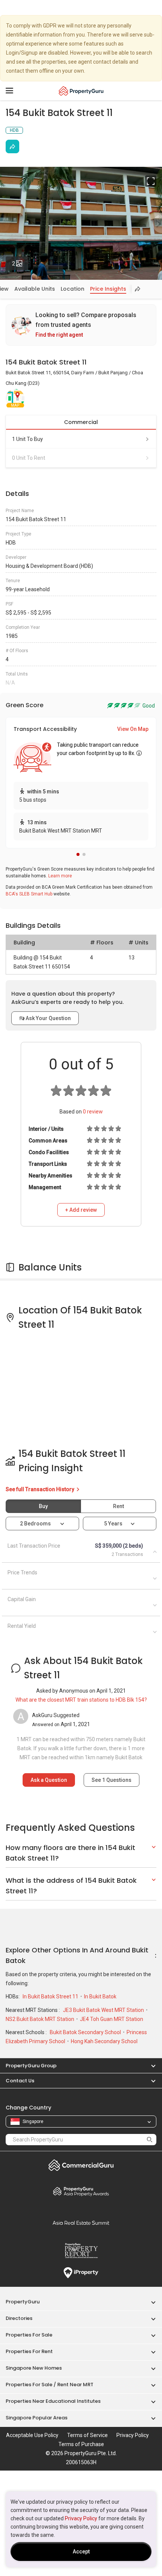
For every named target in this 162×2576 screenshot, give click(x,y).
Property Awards (81, 2191)
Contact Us (20, 2081)
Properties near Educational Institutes (53, 2401)
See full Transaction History (40, 1489)
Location (73, 289)
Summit (81, 2223)
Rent (118, 1506)
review (93, 1112)
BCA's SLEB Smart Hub (29, 894)
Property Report (81, 2251)
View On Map (133, 729)
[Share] (12, 146)
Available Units (35, 289)
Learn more (60, 876)
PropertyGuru (23, 2302)
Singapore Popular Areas (37, 2418)
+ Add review (81, 1210)
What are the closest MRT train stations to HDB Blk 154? (81, 1700)
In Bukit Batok (100, 1996)
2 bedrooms (36, 1524)
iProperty (81, 2273)
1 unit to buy (28, 439)
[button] (78, 854)
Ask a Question (49, 1780)
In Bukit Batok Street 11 (51, 1996)
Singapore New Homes (34, 2368)
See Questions (112, 1780)
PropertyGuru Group (31, 2066)
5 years (113, 1524)
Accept (81, 2552)
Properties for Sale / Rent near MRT (50, 2385)
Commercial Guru (81, 2165)
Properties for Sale (29, 2335)
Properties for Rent (29, 2351)
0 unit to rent (29, 458)
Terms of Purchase (81, 2444)
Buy (43, 1506)
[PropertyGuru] (81, 91)
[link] (81, 325)
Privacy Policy (81, 2518)
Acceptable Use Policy (32, 2435)
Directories (19, 2318)
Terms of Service (87, 2435)
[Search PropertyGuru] (150, 2139)
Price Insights (108, 289)
